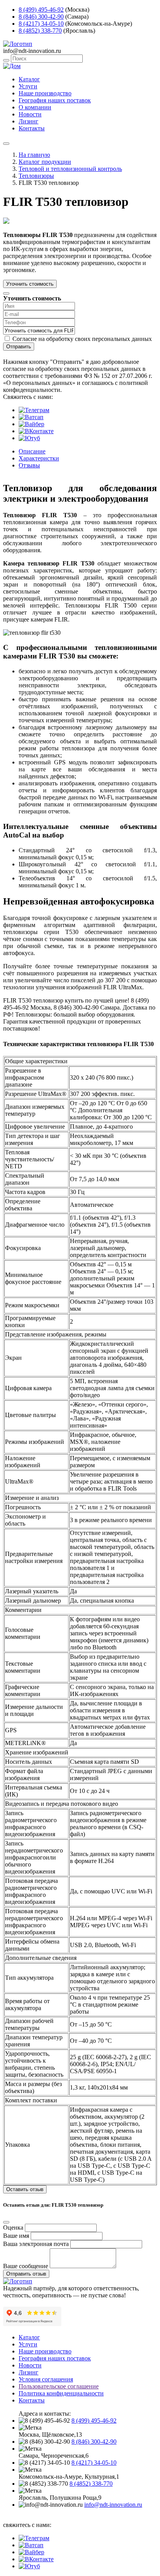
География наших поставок (55, 100)
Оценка (13, 2227)
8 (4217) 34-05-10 (41, 24)
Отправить (19, 347)
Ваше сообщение (26, 2266)
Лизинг (29, 121)
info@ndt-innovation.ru (113, 2505)
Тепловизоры (36, 176)
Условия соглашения (46, 2379)
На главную (34, 155)
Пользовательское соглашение (59, 2386)
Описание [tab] (32, 451)
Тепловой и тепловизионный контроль (70, 169)
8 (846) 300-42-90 (41, 17)
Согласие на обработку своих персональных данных (82, 339)
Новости (30, 114)
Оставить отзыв (25, 2189)
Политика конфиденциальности (61, 2393)
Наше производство (45, 93)
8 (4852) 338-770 (40, 31)
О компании (35, 107)
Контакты (32, 128)
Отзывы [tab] (29, 465)
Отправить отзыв (26, 2274)
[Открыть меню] (6, 144)
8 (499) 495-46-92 (41, 10)
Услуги (28, 86)
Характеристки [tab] (39, 458)
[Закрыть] (6, 293)
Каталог (29, 79)
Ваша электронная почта (36, 2244)
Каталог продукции (45, 162)
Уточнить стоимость (30, 284)
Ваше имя (16, 2236)
